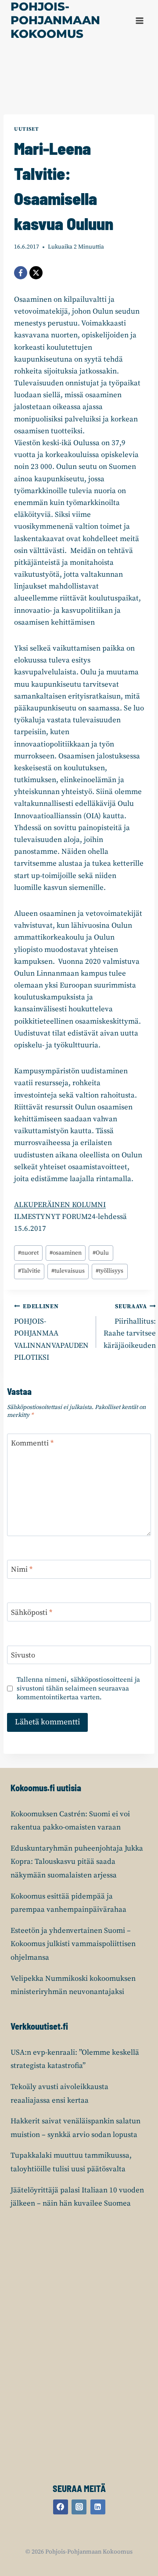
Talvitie (29, 1271)
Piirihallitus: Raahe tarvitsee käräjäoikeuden (130, 1327)
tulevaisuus (68, 1271)
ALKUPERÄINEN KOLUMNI (60, 1205)
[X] (36, 273)
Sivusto (23, 1655)
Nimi (22, 1570)
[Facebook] (21, 273)
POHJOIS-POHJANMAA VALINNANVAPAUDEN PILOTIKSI (51, 1333)
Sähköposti (32, 1612)
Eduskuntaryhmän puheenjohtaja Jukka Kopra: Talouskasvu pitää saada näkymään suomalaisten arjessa (77, 1862)
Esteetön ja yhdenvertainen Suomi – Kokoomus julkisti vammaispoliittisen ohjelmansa (73, 1944)
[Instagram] (79, 2507)
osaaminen (66, 1253)
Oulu (101, 1253)
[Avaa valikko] (139, 20)
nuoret (28, 1253)
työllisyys (110, 1271)
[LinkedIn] (98, 2507)
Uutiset (26, 129)
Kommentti (32, 1443)
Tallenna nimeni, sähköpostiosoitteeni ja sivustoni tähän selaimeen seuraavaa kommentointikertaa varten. (78, 1689)
